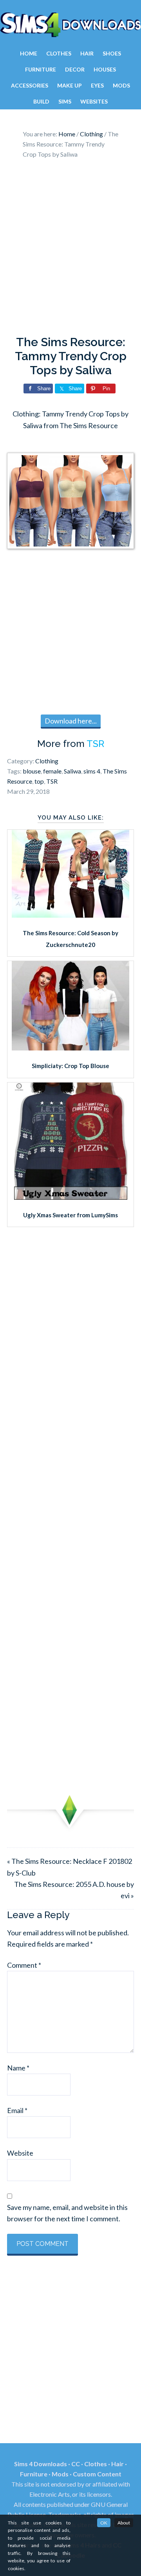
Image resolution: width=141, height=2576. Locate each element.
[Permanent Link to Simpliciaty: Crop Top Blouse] (70, 1048)
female (52, 771)
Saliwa (72, 771)
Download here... (71, 721)
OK (104, 2523)
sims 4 (92, 771)
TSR (95, 744)
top (39, 781)
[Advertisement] (70, 249)
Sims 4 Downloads (70, 25)
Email (17, 2110)
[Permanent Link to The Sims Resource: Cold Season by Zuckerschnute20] (70, 915)
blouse (32, 771)
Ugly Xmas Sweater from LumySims (70, 1215)
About (124, 2523)
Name (18, 2068)
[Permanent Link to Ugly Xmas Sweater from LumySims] (71, 1197)
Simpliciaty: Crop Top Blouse (70, 1066)
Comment (24, 1965)
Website (20, 2153)
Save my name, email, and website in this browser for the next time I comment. (67, 2213)
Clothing (47, 761)
